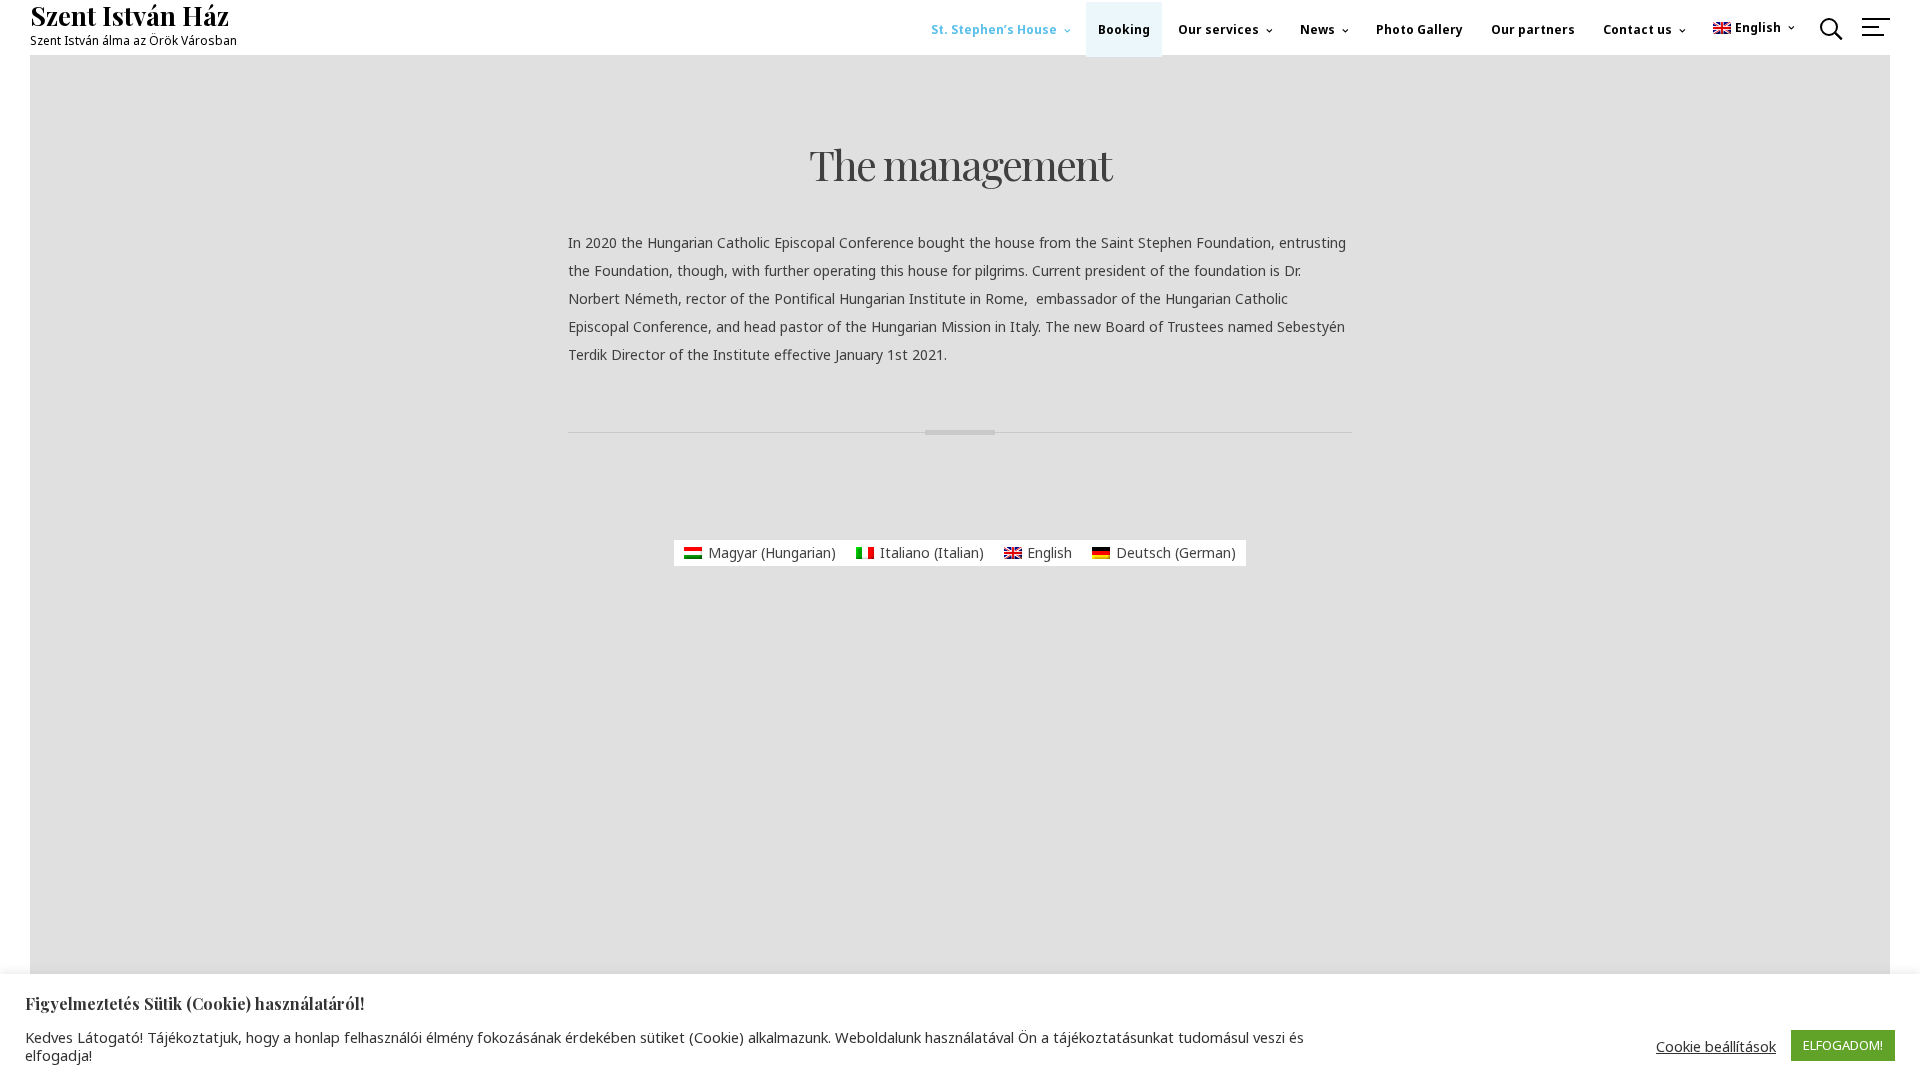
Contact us (1637, 29)
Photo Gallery (1419, 29)
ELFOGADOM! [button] (1843, 1045)
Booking (1124, 29)
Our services (1218, 29)
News (1317, 29)
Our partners (1533, 29)
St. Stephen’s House (994, 29)
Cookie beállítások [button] (1716, 1046)
